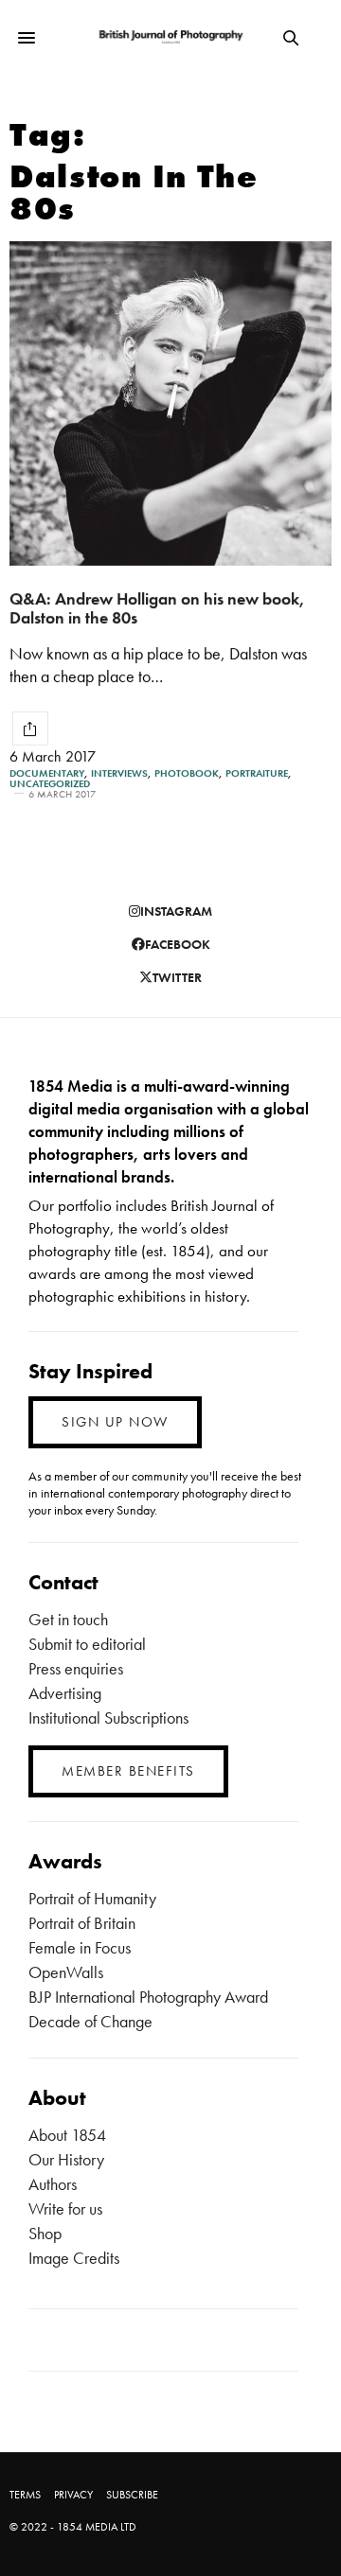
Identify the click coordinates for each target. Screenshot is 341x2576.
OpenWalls (66, 1972)
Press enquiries (76, 1668)
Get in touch (68, 1619)
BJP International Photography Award (148, 1997)
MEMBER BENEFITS (128, 1771)
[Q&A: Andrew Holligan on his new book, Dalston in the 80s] (170, 403)
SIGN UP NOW (115, 1422)
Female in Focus (80, 1947)
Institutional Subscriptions (108, 1717)
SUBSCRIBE (132, 2495)
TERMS (25, 2495)
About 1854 (67, 2135)
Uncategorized (50, 784)
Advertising (65, 1693)
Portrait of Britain (82, 1923)
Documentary (47, 773)
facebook (178, 944)
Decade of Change (90, 2021)
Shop (45, 2233)
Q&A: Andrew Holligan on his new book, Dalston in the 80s (157, 608)
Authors (53, 2184)
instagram (176, 911)
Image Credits (74, 2258)
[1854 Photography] (171, 37)
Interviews (119, 773)
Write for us (65, 2208)
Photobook (187, 773)
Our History (66, 2159)
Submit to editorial (87, 1644)
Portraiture (257, 773)
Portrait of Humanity (92, 1898)
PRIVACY (73, 2495)
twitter (177, 977)
